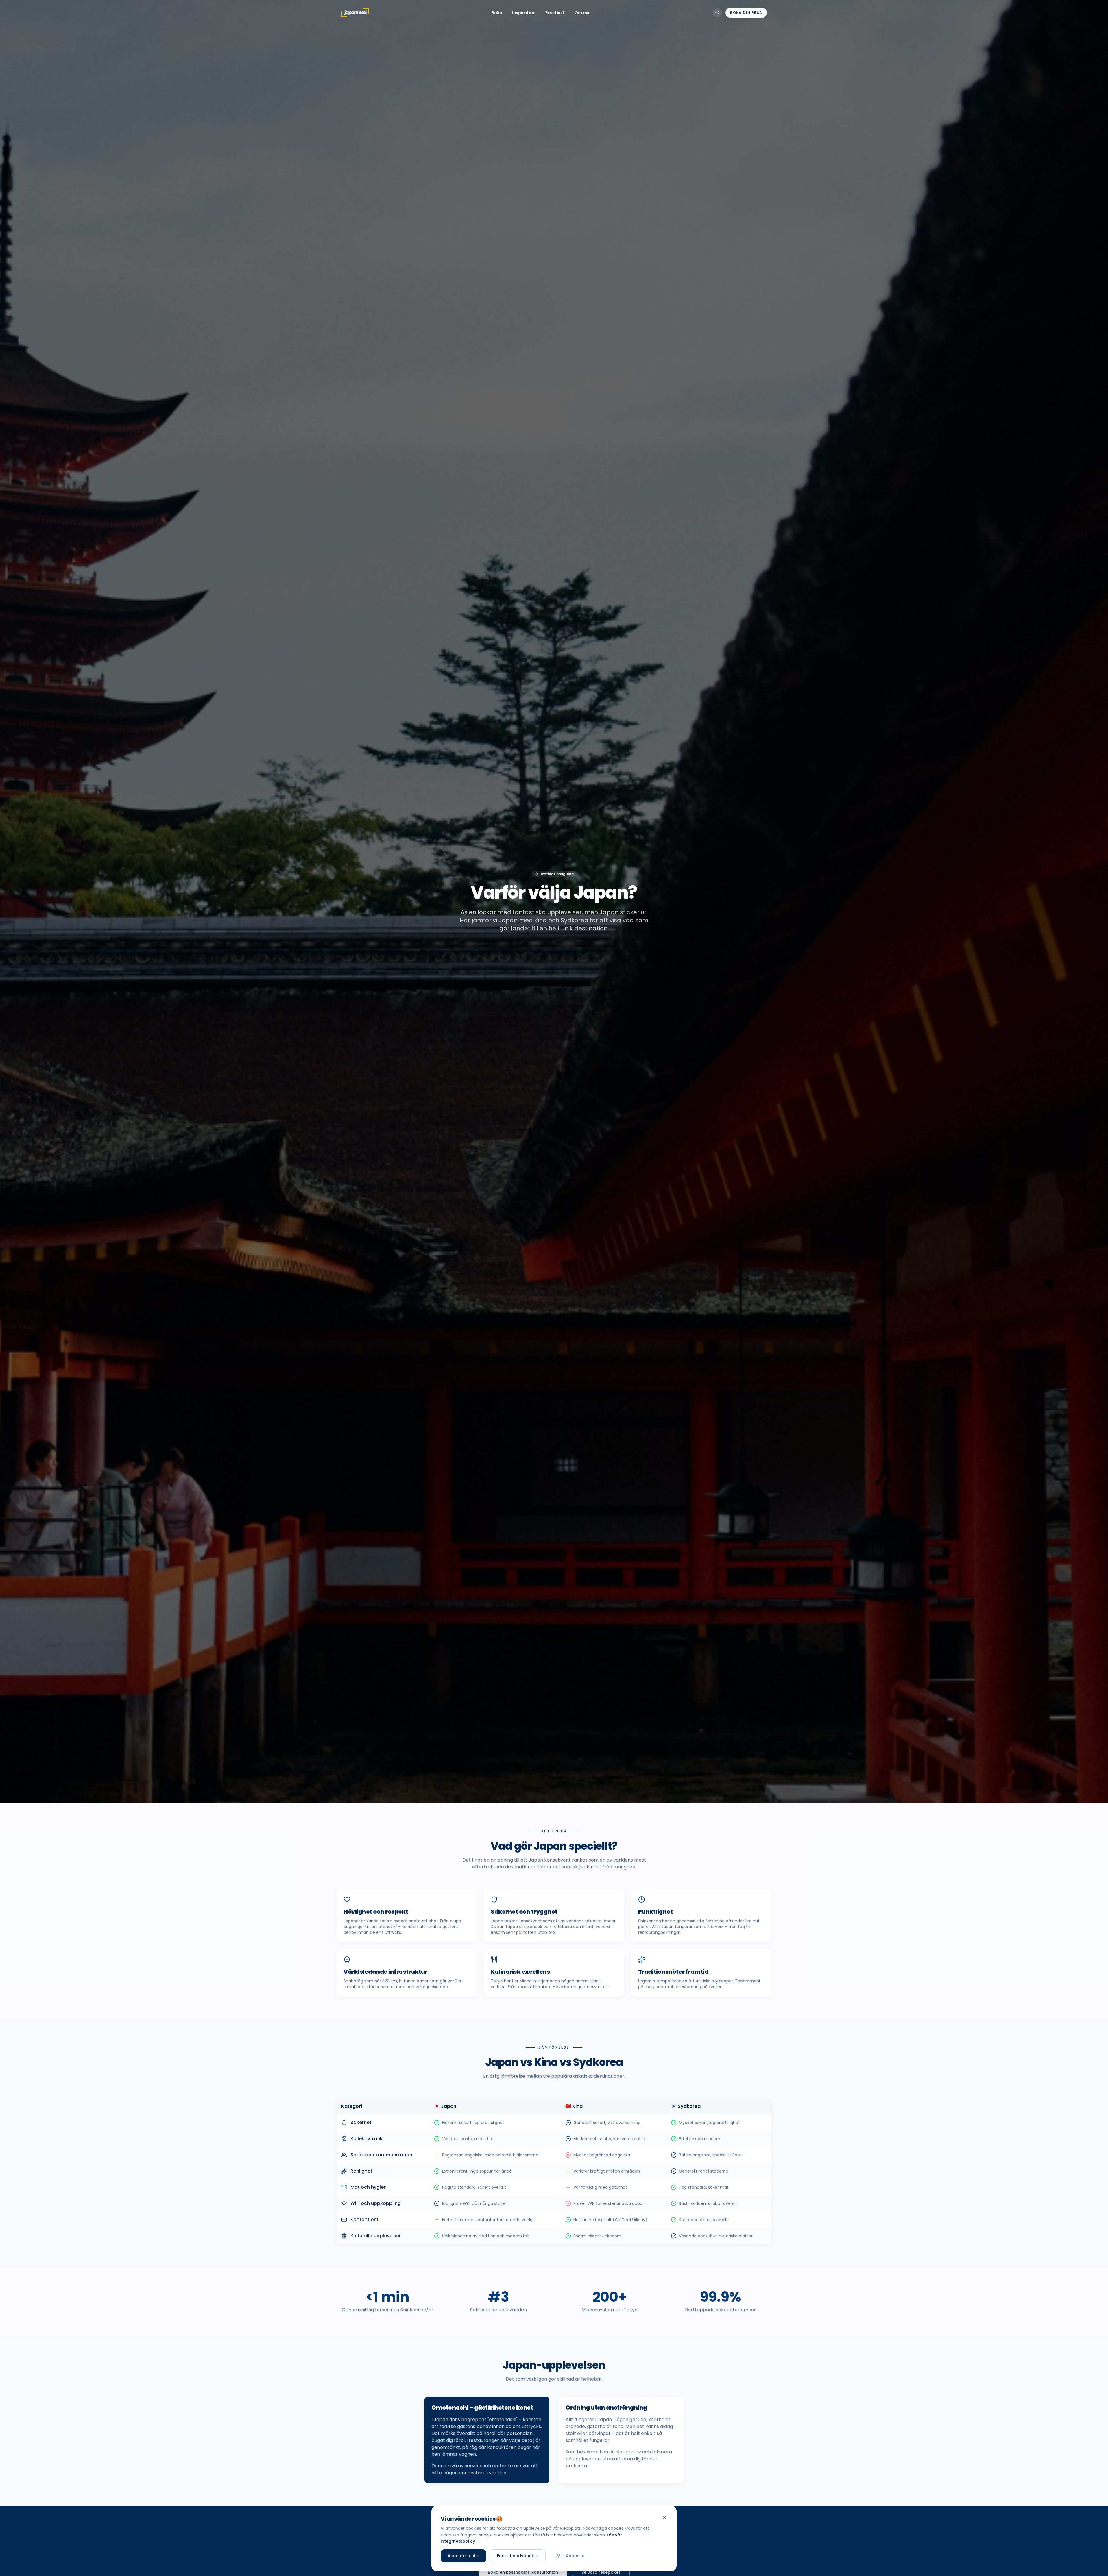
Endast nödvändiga (518, 2556)
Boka (497, 13)
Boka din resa (746, 13)
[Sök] (717, 13)
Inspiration (524, 13)
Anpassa (575, 2556)
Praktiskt (555, 13)
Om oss (582, 13)
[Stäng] (664, 2518)
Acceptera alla (463, 2556)
